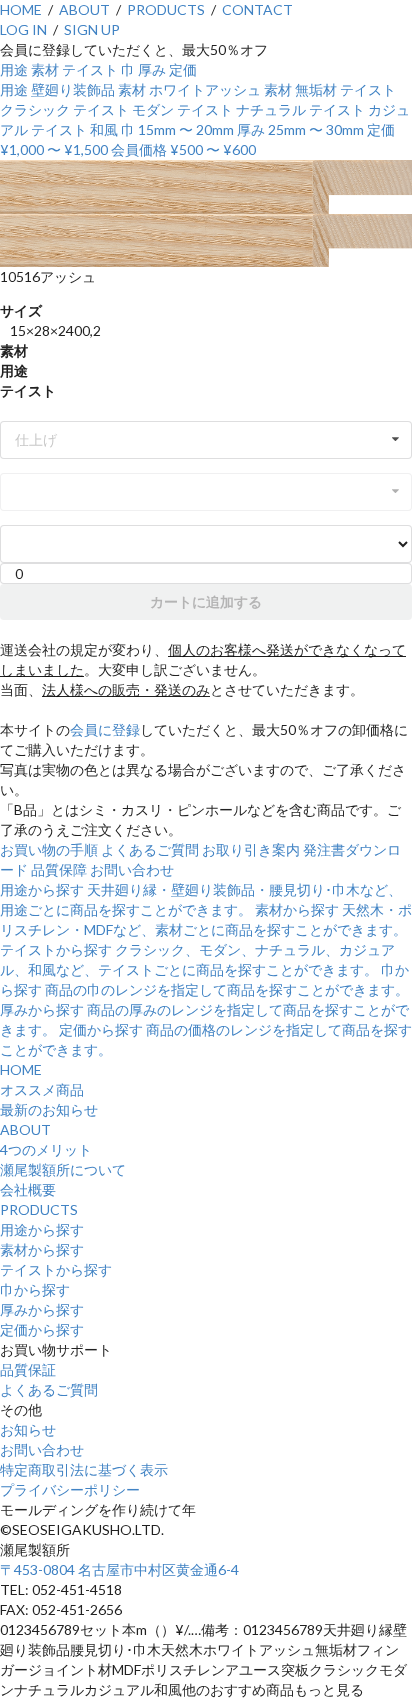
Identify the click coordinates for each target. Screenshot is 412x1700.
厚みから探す (42, 1309)
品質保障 (59, 869)
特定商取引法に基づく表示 (84, 1469)
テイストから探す (56, 1269)
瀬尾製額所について (63, 1169)
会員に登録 (105, 729)
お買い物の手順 (49, 849)
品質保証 (28, 1369)
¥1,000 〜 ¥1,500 (54, 149)
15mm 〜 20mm (186, 129)
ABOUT (84, 9)
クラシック (35, 109)
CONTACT (257, 9)
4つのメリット (46, 1149)
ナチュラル (271, 109)
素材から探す (42, 1249)
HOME (21, 9)
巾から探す (35, 1289)
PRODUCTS (166, 9)
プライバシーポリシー (70, 1489)
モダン (153, 109)
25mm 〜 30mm (316, 129)
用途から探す (42, 1229)
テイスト (90, 69)
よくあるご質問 (150, 849)
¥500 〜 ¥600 (213, 149)
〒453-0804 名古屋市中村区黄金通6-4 (119, 1569)
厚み (152, 69)
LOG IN (23, 29)
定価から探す (42, 1329)
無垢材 (316, 89)
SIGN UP (92, 29)
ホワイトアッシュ (205, 89)
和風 (104, 129)
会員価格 (139, 149)
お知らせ (28, 1429)
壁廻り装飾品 (73, 89)
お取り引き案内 (251, 849)
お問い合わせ (132, 869)
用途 (14, 69)
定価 (183, 69)
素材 (45, 69)
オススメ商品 (42, 1089)
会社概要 (28, 1189)
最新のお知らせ (49, 1109)
